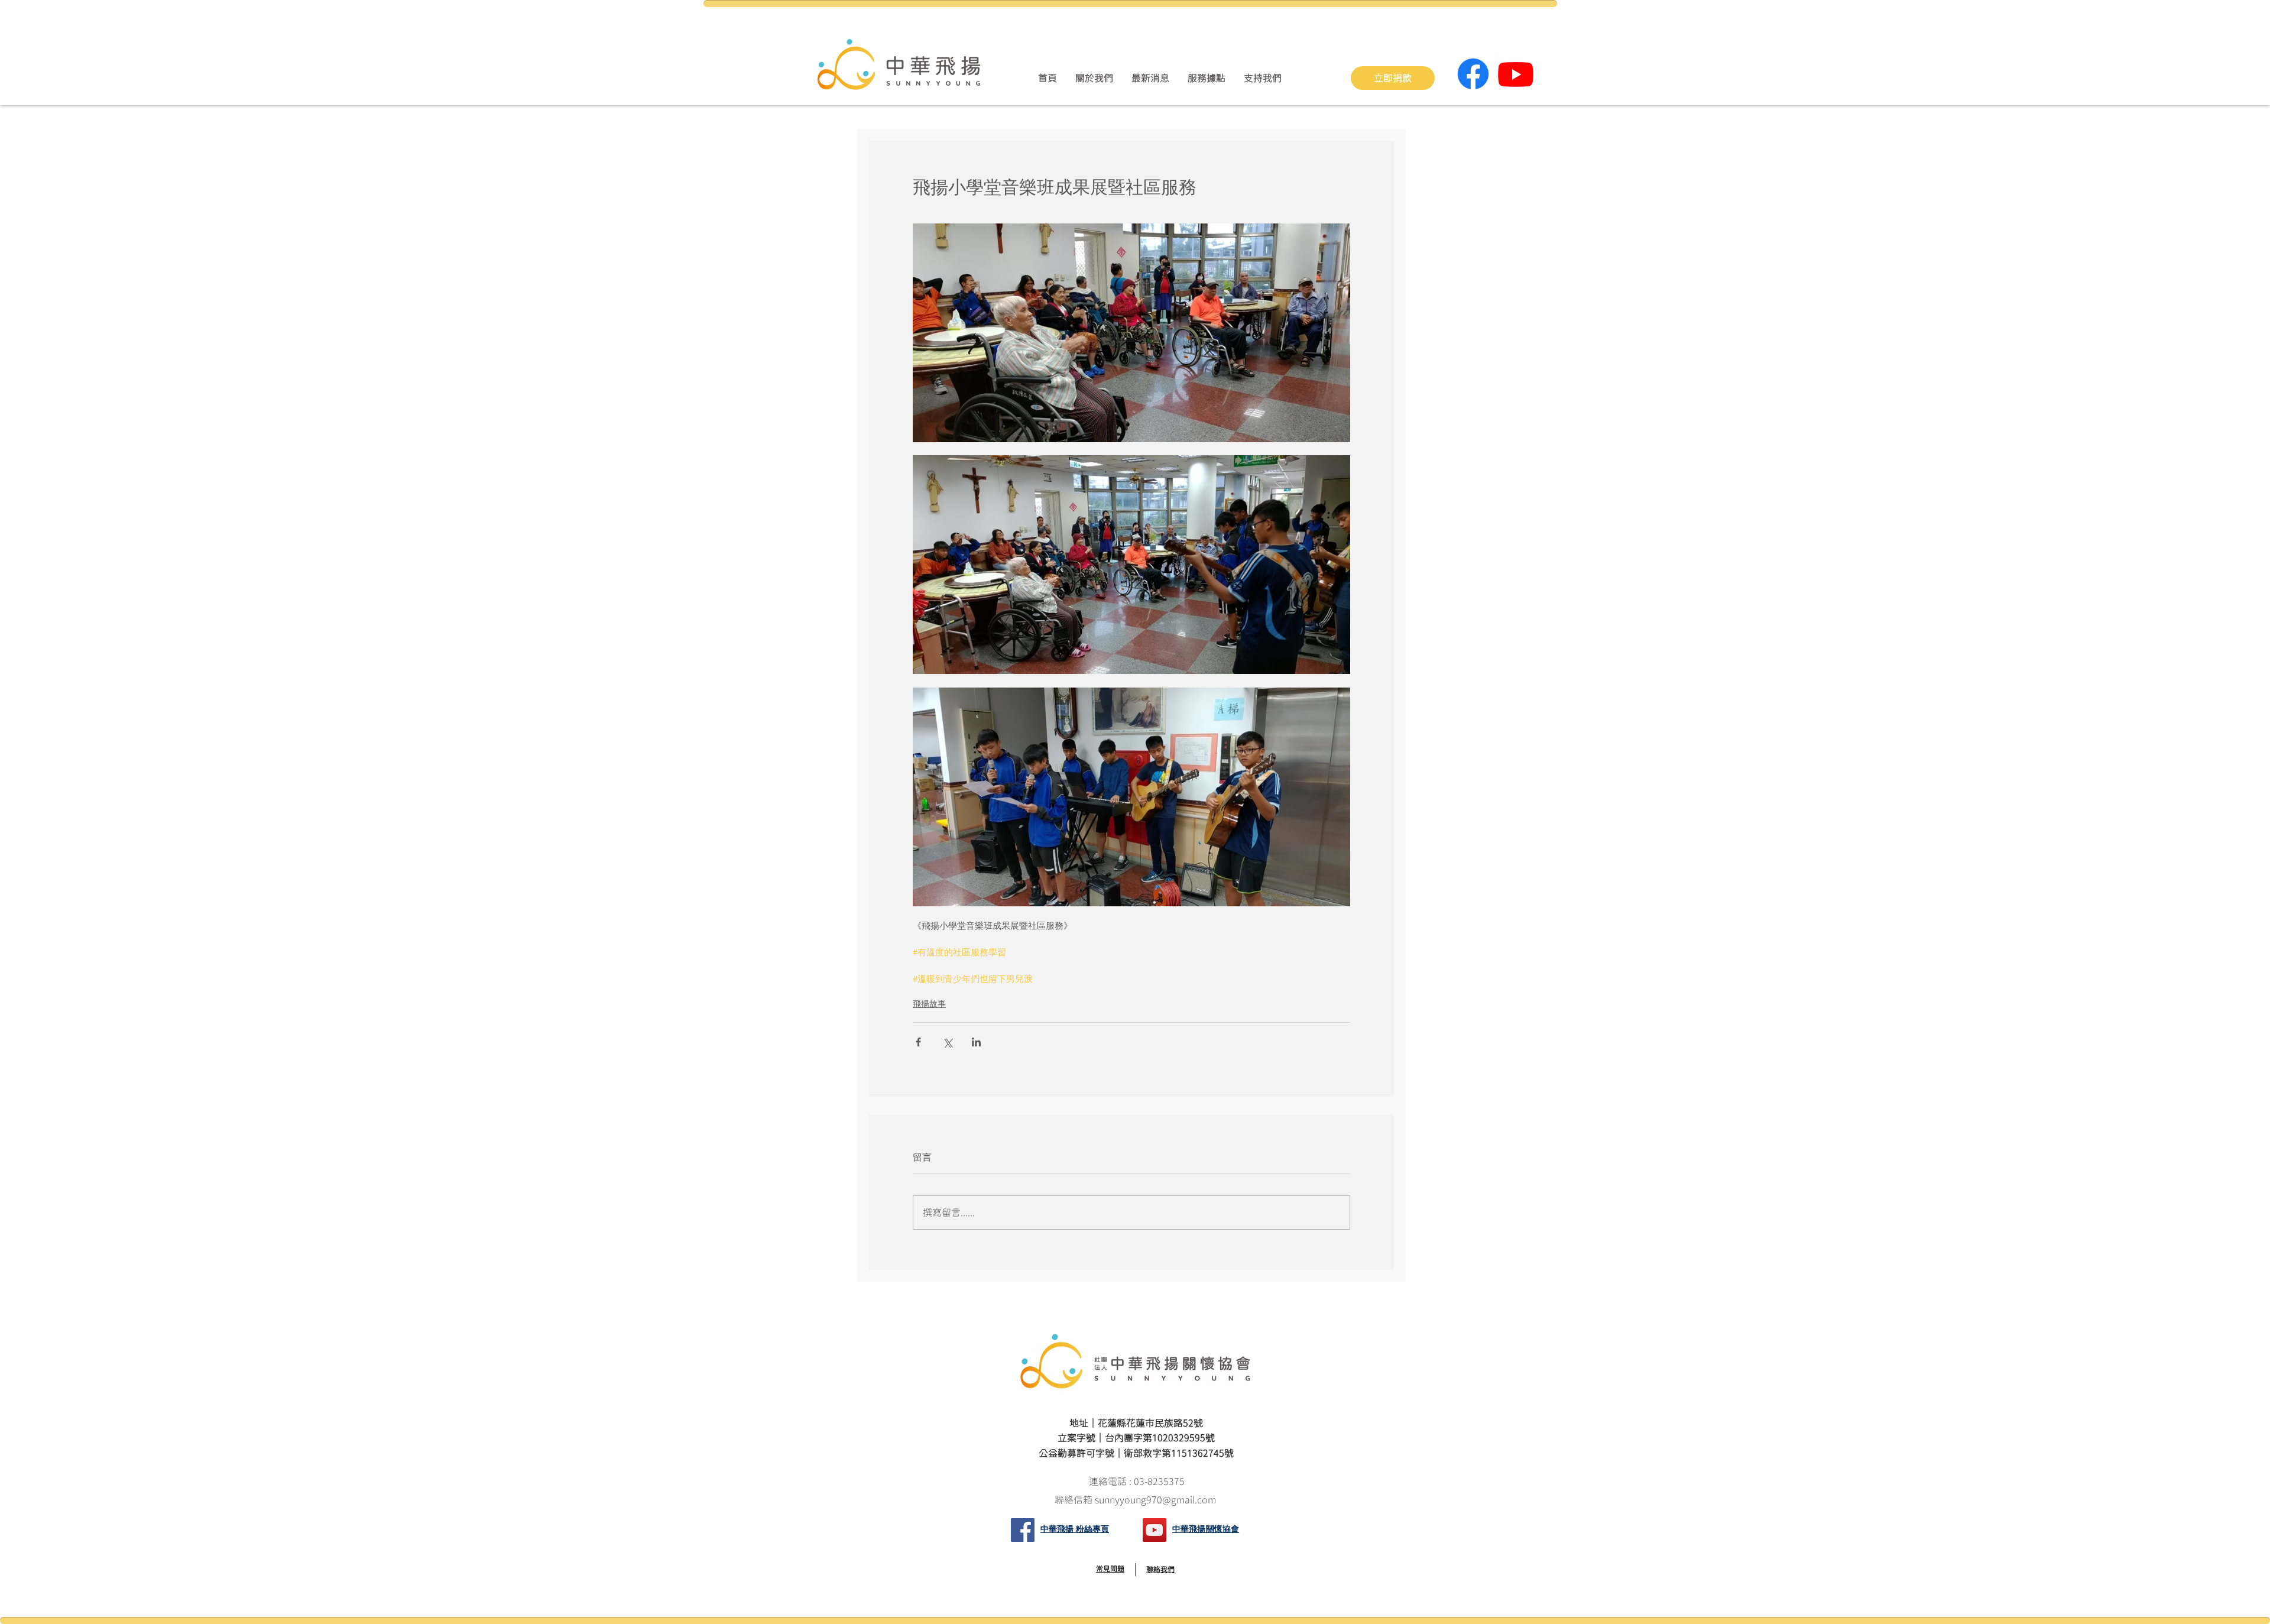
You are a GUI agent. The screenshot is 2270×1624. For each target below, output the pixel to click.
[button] (1094, 78)
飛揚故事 (929, 1004)
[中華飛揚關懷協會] (1155, 1530)
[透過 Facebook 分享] (918, 1042)
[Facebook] (1473, 74)
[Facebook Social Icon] (1023, 1530)
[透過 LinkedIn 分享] (976, 1042)
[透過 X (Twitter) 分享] (947, 1042)
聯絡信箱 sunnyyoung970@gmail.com (1136, 1500)
